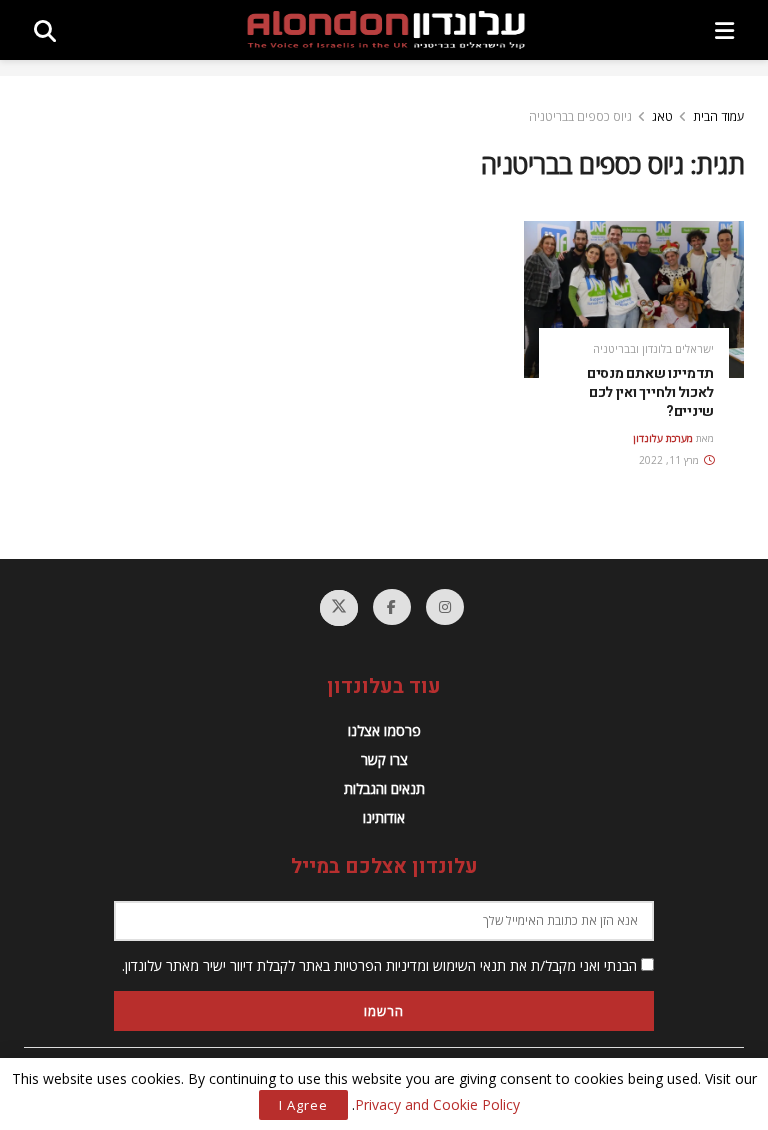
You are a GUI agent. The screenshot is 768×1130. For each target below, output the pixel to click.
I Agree (303, 1105)
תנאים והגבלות (384, 788)
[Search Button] (45, 30)
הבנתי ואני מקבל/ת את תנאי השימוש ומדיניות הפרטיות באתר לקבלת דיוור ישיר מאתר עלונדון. (381, 965)
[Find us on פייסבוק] (392, 607)
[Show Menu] (724, 30)
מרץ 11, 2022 (670, 460)
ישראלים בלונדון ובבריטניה (653, 348)
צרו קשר (384, 759)
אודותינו (384, 817)
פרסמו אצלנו (384, 730)
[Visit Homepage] (386, 30)
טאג (662, 116)
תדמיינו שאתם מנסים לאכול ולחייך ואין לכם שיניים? (650, 392)
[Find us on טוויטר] (339, 608)
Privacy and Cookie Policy (437, 1104)
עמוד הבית (718, 116)
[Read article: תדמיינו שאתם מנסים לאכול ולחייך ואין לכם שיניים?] (634, 299)
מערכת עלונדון (663, 438)
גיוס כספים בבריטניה (580, 116)
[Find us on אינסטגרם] (445, 607)
